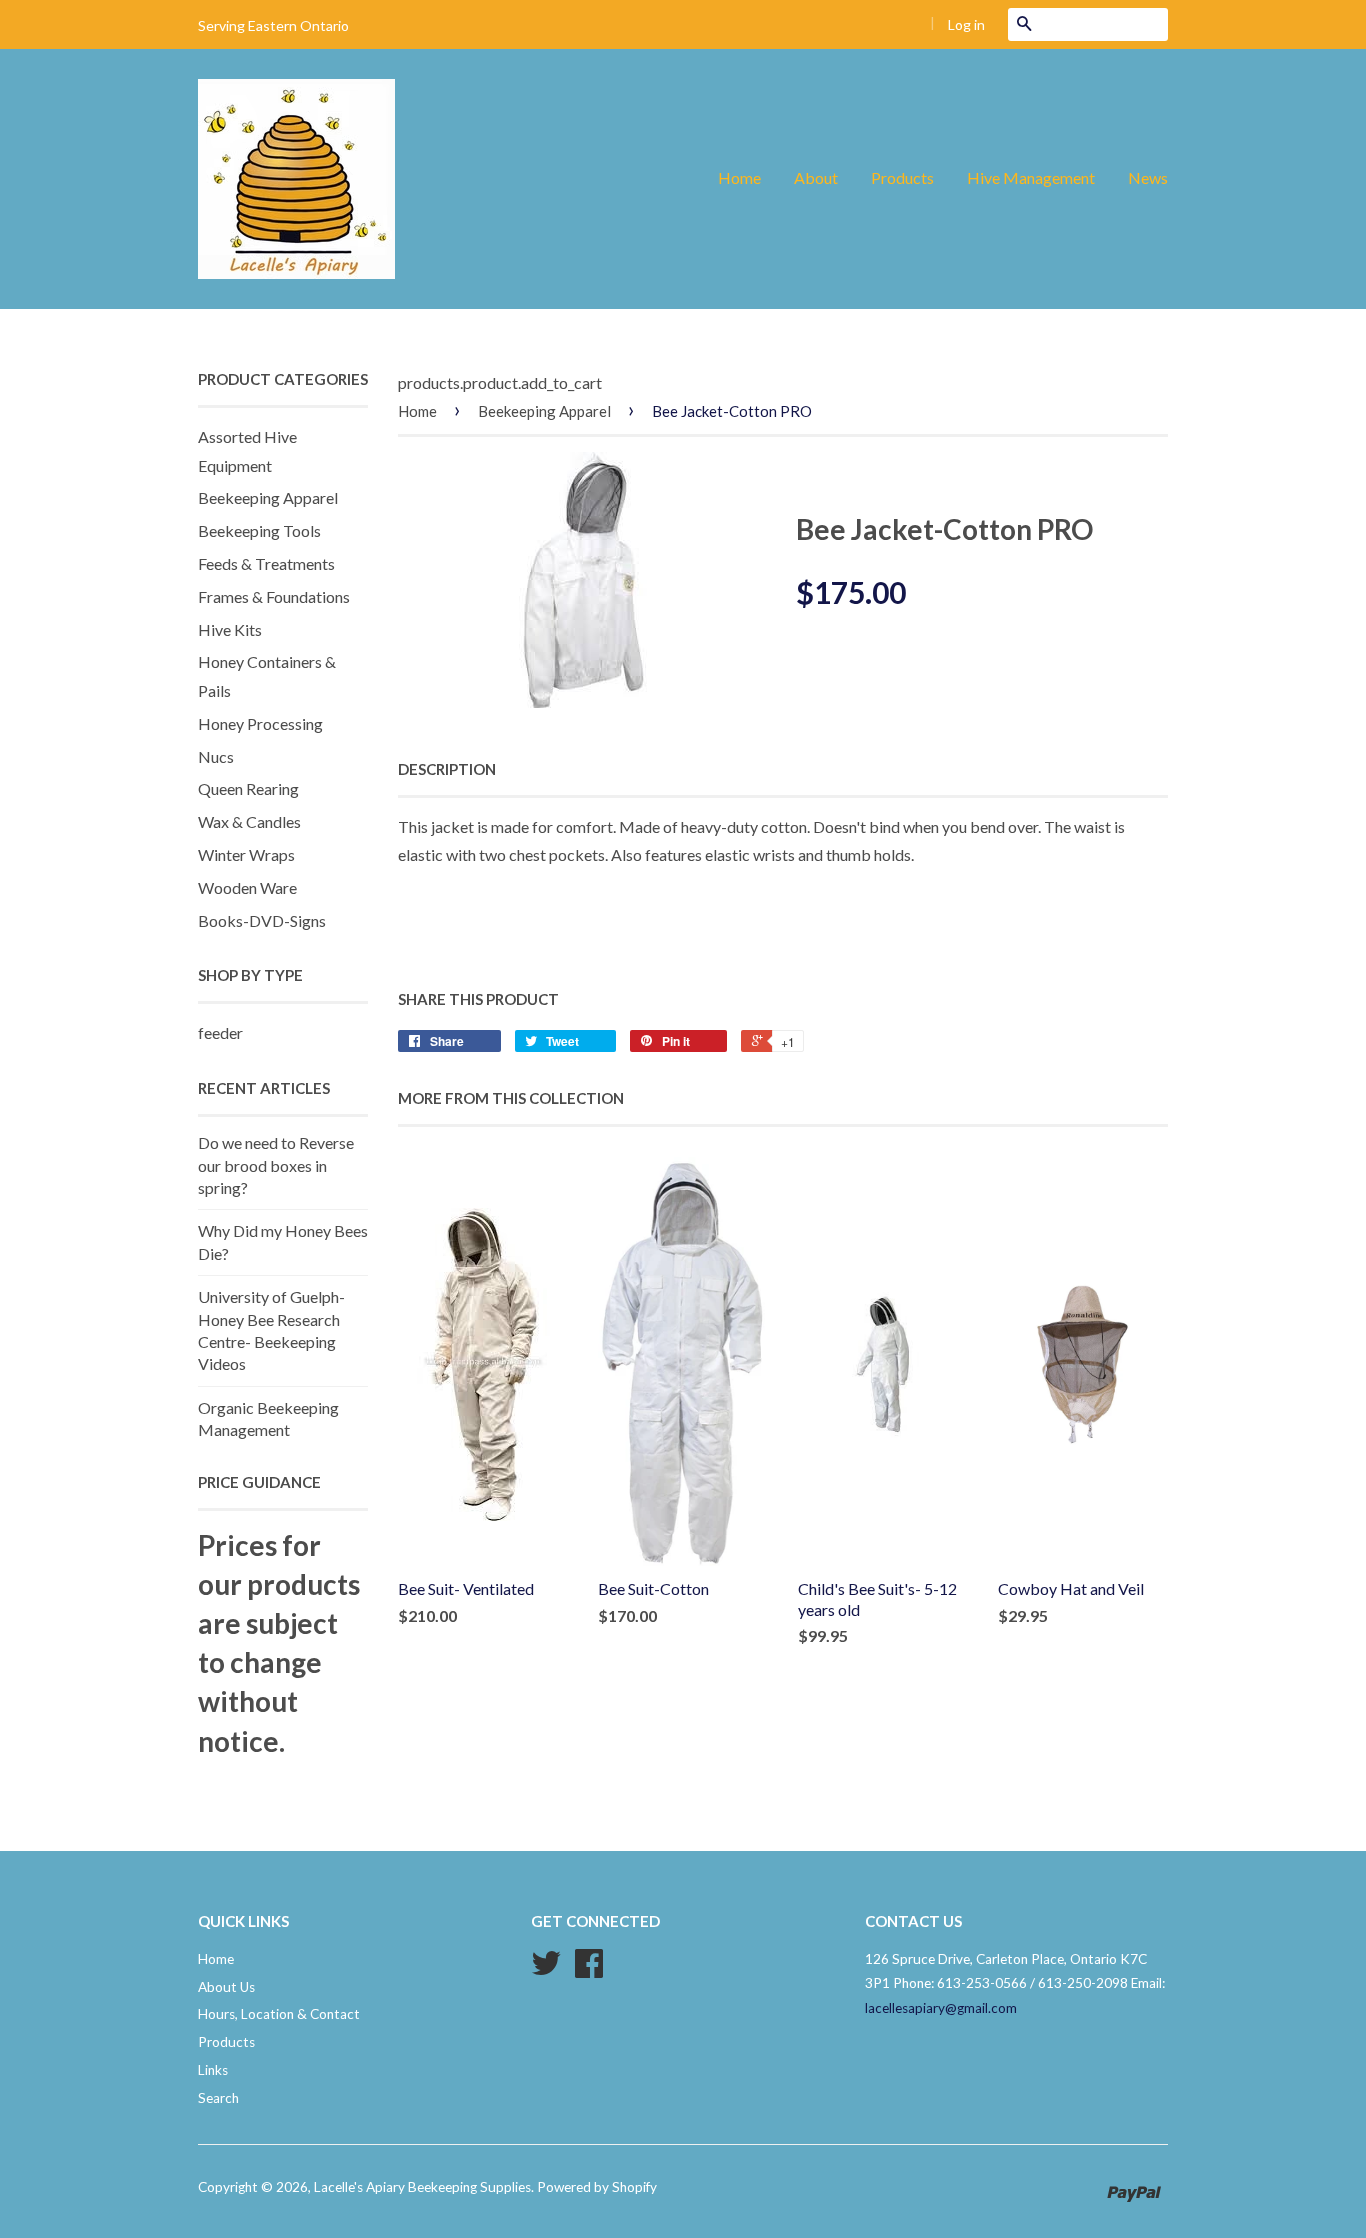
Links (213, 2070)
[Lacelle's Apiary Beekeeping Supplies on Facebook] (589, 1970)
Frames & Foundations (274, 596)
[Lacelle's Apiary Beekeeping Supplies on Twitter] (546, 1970)
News (1148, 177)
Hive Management (1031, 177)
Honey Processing (260, 723)
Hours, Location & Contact (279, 2014)
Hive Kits (230, 629)
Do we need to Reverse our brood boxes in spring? (276, 1165)
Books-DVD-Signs (262, 920)
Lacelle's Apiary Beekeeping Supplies (422, 2187)
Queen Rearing (248, 788)
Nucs (216, 756)
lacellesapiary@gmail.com (941, 2008)
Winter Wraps (246, 854)
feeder (220, 1032)
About (816, 177)
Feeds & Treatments (266, 563)
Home (739, 177)
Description (447, 769)
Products (902, 177)
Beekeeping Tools (259, 530)
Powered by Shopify (597, 2187)
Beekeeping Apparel (268, 497)
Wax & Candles (249, 821)
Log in (966, 24)
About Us (226, 1987)
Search (218, 2098)
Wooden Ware (247, 887)
